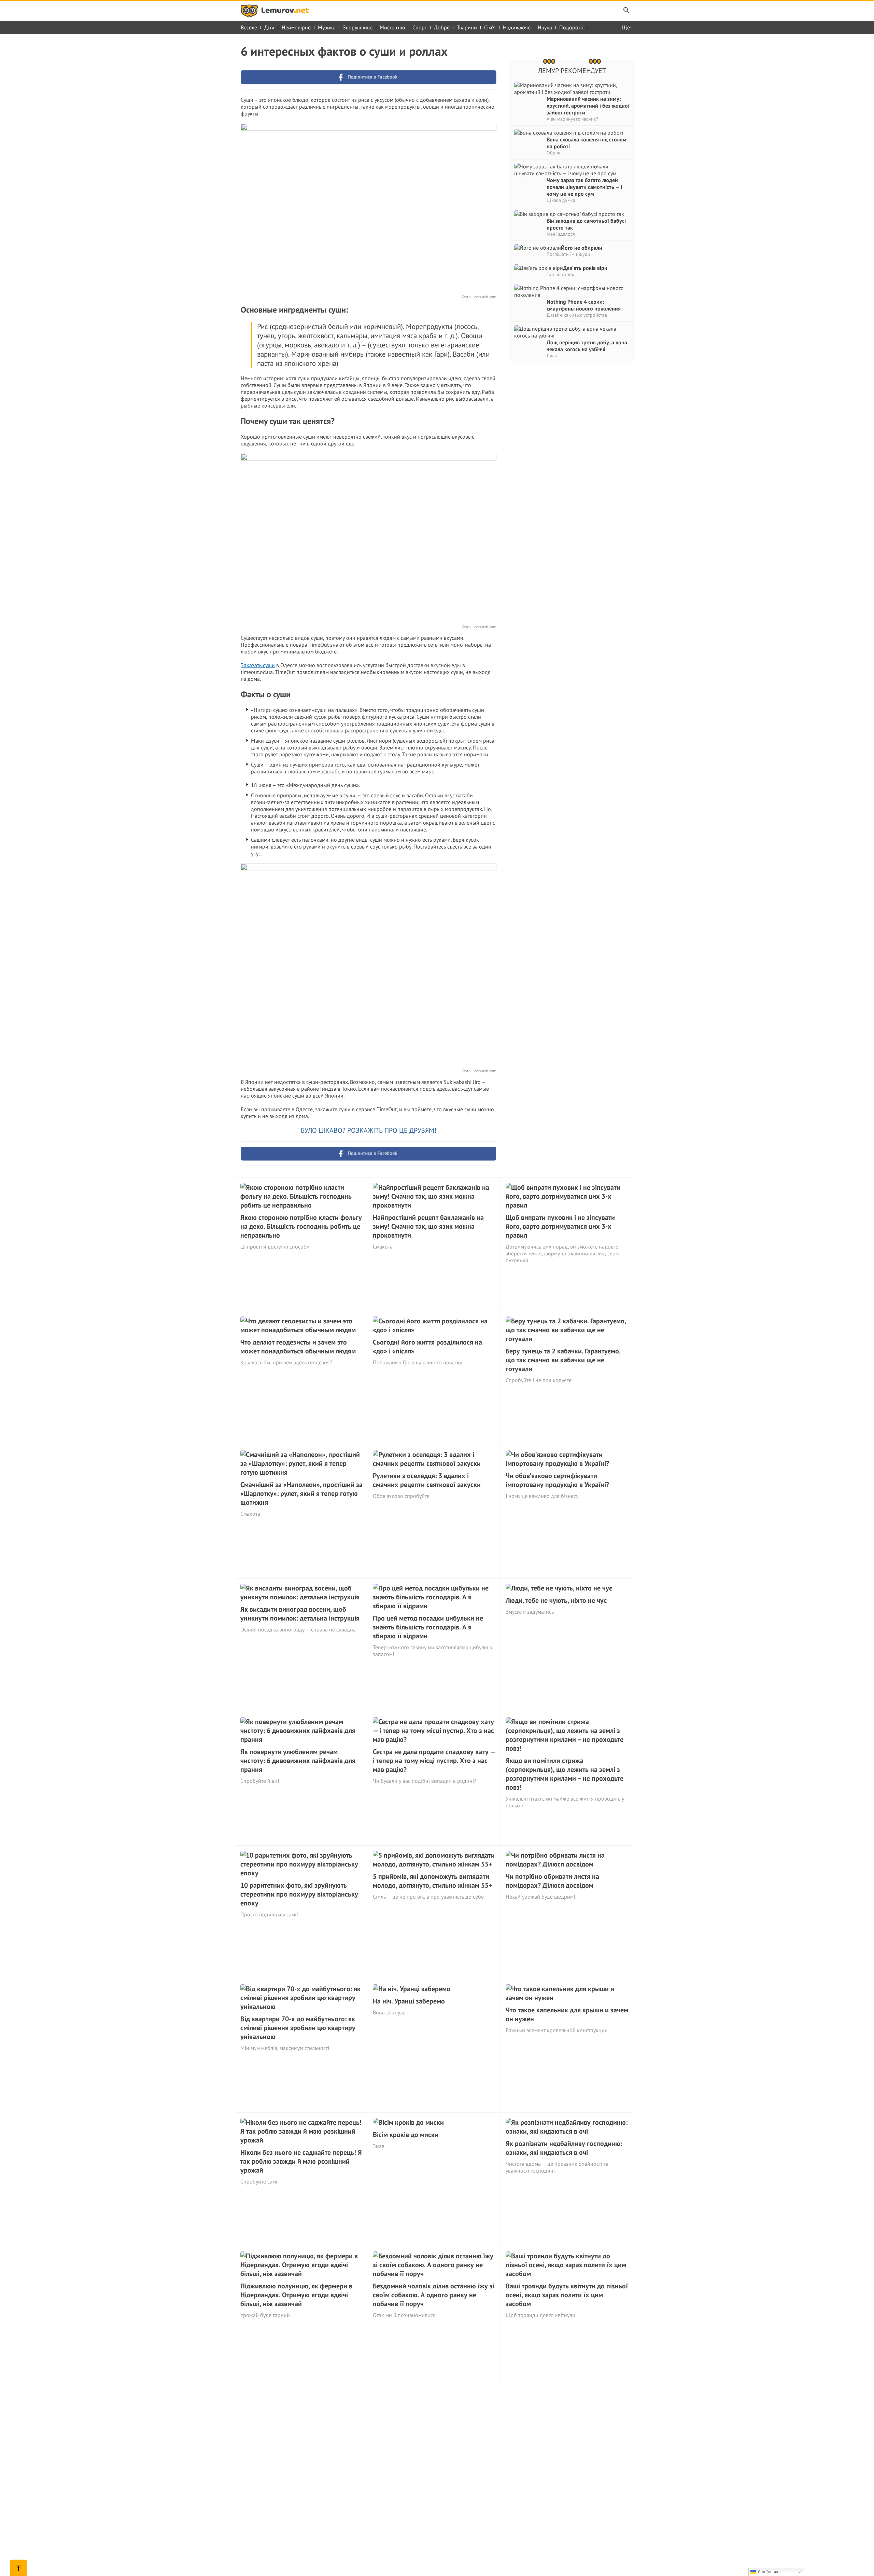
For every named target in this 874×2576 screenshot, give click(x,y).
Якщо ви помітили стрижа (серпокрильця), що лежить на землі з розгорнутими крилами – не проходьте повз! (565, 1774)
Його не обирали (582, 248)
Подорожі (571, 27)
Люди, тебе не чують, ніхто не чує (556, 1600)
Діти (269, 27)
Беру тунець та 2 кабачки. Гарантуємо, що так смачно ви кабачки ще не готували (563, 1360)
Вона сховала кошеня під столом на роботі (587, 143)
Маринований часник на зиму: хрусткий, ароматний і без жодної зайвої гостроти (588, 106)
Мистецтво (392, 27)
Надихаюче (517, 27)
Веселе (249, 27)
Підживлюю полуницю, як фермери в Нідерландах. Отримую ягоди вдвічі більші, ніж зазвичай (296, 2295)
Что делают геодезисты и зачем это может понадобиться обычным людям (298, 1347)
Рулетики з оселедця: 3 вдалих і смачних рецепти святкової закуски (427, 1480)
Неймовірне (296, 27)
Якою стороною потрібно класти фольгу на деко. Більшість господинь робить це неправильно (301, 1226)
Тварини (467, 27)
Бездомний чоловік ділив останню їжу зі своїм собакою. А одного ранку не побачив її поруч (434, 2295)
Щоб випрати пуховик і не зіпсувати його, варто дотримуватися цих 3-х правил (560, 1226)
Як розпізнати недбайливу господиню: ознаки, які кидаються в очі (564, 2148)
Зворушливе (358, 27)
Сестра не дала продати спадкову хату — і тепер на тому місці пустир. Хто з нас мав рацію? (434, 1761)
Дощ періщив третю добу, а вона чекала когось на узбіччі (587, 346)
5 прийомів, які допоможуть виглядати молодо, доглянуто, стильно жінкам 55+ (433, 1881)
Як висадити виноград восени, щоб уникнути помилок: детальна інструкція (300, 1614)
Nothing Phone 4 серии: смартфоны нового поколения (584, 305)
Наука (545, 27)
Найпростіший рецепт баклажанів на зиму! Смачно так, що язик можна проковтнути (428, 1226)
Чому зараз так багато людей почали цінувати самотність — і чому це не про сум (584, 187)
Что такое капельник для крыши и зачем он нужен (567, 2014)
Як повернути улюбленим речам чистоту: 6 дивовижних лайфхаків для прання (298, 1761)
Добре (442, 27)
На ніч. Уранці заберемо (409, 2001)
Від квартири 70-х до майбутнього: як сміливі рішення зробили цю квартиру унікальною (298, 2028)
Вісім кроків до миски (406, 2135)
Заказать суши (258, 665)
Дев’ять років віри (585, 268)
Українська (768, 2572)
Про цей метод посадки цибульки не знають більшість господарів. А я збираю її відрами (428, 1627)
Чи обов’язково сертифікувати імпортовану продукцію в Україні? (557, 1480)
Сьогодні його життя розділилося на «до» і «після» (427, 1347)
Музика (327, 27)
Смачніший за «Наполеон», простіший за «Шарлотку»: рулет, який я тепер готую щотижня (301, 1493)
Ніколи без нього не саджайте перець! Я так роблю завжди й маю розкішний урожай (301, 2161)
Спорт (420, 27)
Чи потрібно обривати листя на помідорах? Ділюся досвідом (552, 1881)
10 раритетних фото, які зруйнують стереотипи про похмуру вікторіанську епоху (299, 1894)
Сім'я (490, 27)
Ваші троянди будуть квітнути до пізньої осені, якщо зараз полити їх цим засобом (567, 2295)
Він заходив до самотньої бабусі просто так (586, 224)
